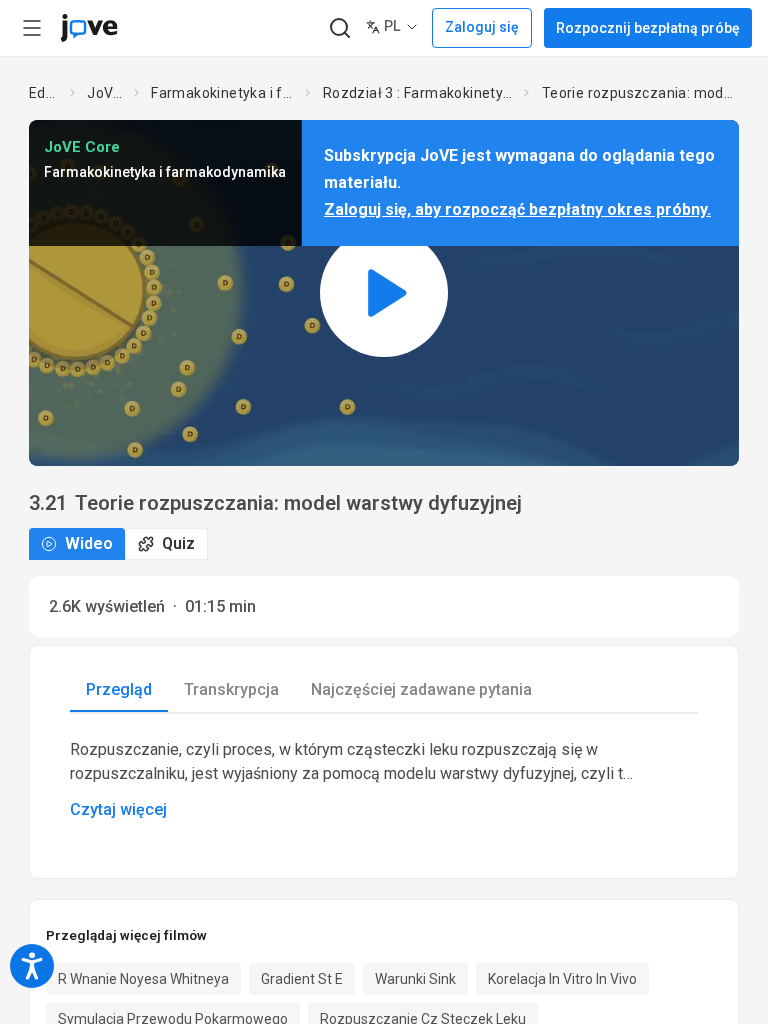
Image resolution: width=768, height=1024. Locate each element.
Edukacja (45, 93)
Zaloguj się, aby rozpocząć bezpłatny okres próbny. (517, 209)
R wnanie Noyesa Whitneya (143, 979)
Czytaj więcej (118, 809)
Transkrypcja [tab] (231, 689)
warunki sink (415, 979)
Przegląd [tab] (119, 689)
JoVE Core (106, 93)
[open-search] (339, 28)
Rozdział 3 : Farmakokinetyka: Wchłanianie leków (419, 93)
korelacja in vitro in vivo (562, 979)
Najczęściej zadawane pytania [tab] (421, 689)
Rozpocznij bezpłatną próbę (648, 28)
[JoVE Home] (89, 28)
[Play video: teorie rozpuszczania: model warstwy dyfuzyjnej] (384, 292)
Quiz (178, 543)
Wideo (89, 543)
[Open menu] (32, 28)
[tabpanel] (384, 780)
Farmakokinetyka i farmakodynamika (224, 93)
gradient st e (302, 979)
